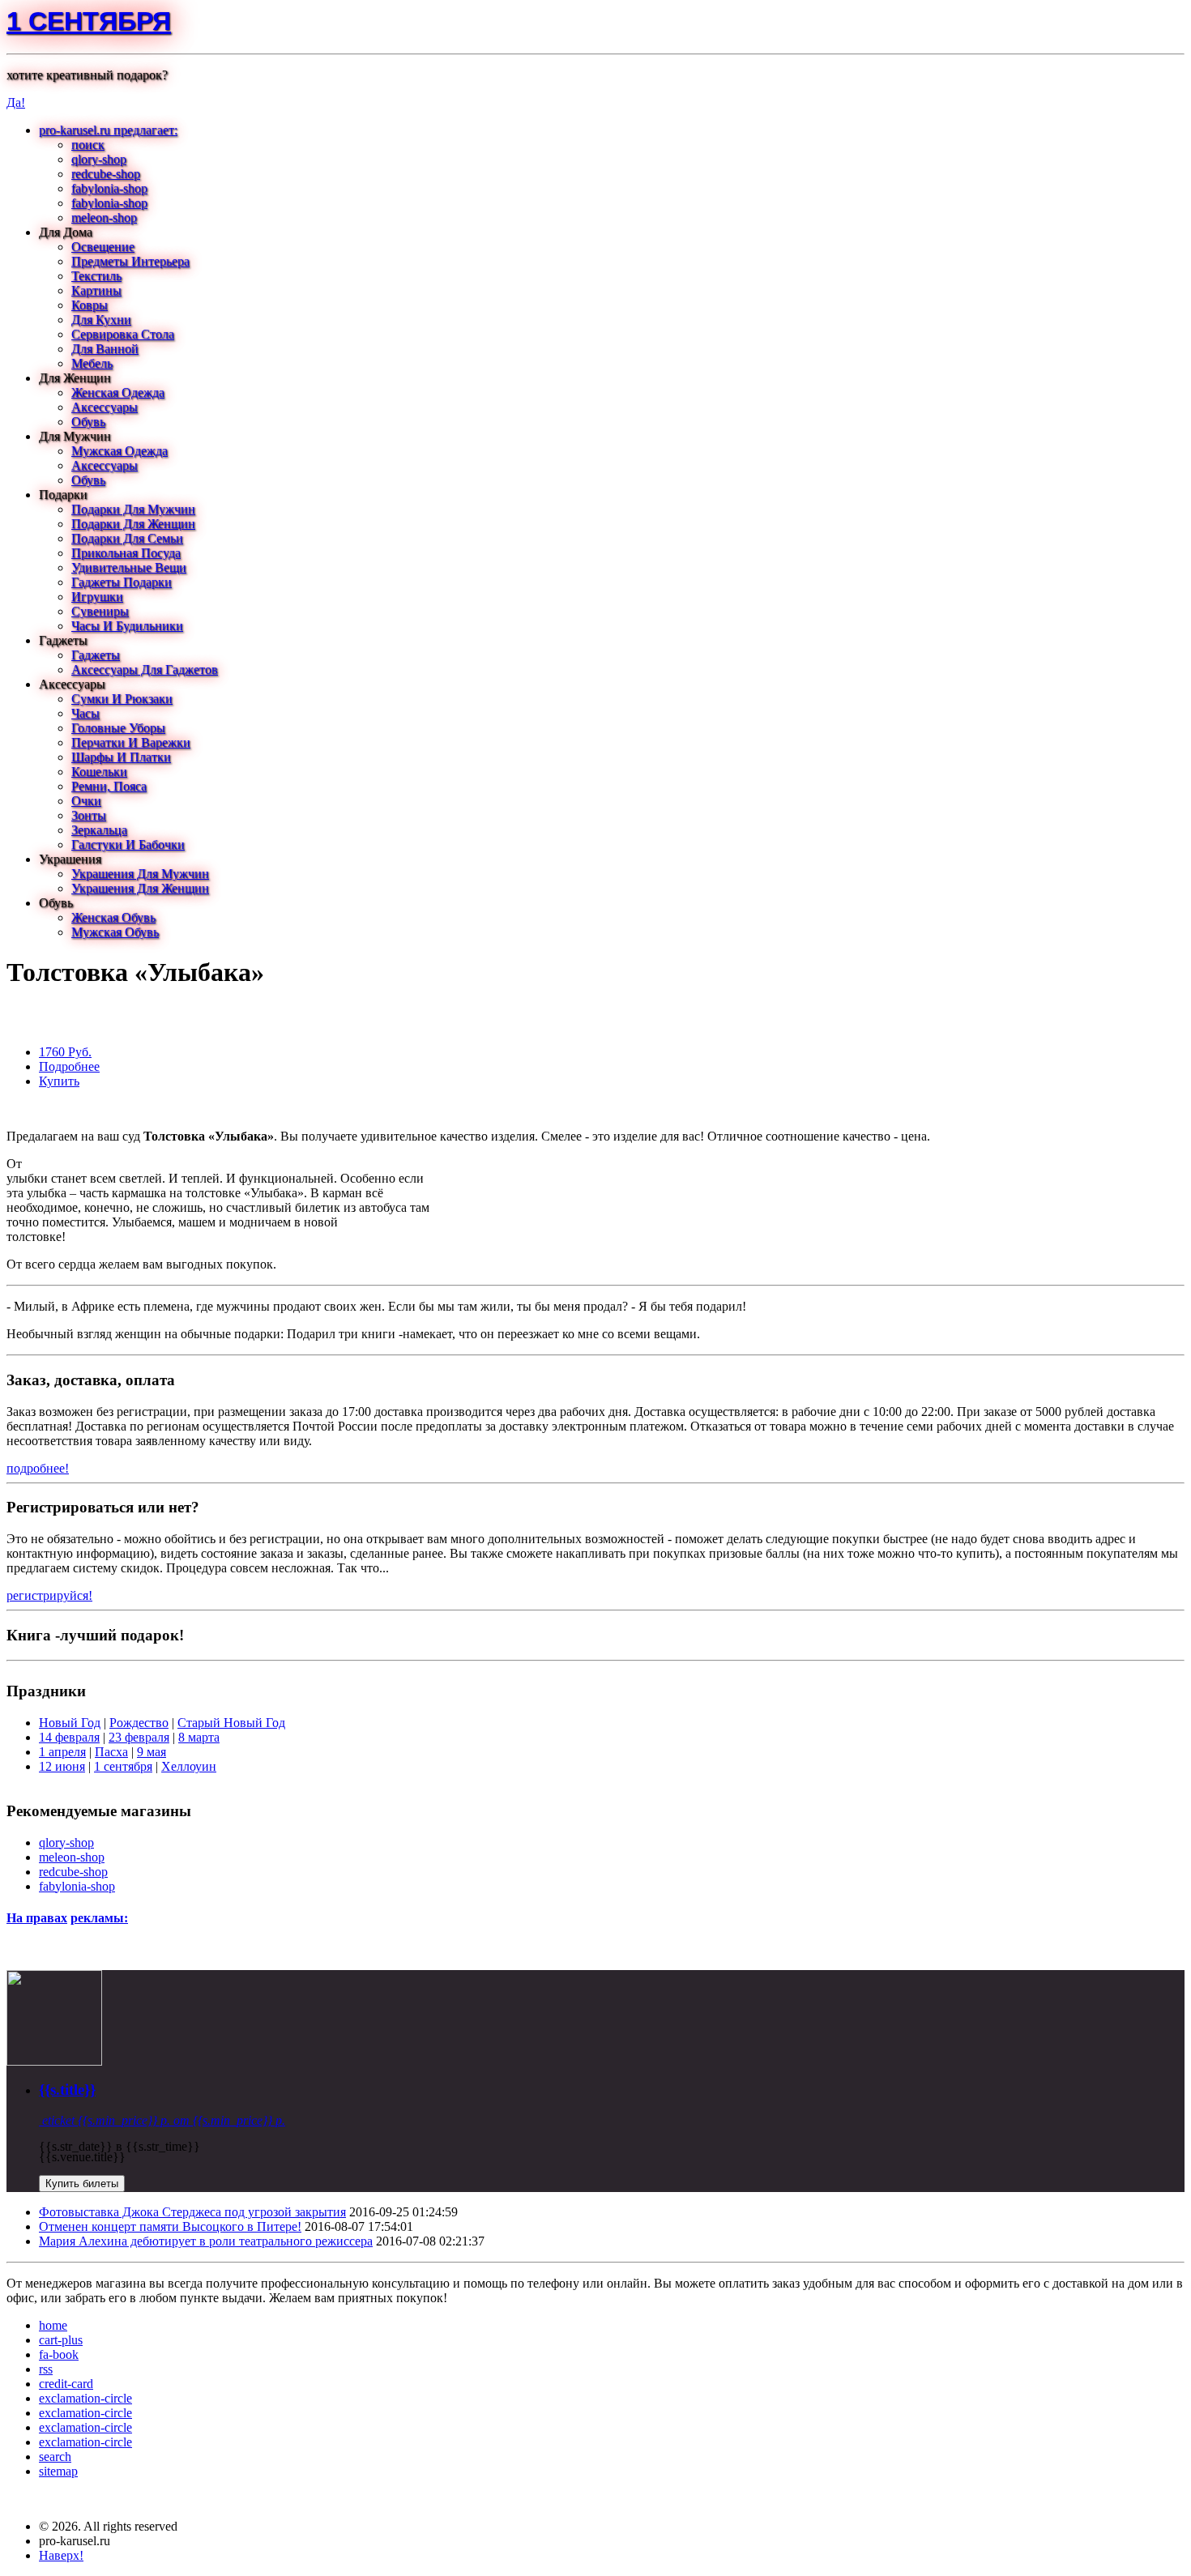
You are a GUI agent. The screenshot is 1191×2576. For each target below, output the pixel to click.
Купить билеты (82, 2184)
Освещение (103, 247)
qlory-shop (99, 159)
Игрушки (97, 597)
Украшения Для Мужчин (140, 874)
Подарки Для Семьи (127, 538)
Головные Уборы (118, 728)
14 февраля (69, 1737)
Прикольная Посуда (126, 553)
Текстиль (96, 276)
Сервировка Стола (123, 334)
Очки (86, 801)
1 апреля (62, 1752)
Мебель (92, 363)
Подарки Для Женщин (133, 524)
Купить (59, 1081)
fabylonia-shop (109, 188)
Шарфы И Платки (121, 757)
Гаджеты (96, 655)
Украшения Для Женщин (140, 888)
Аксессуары (105, 407)
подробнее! (38, 1468)
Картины (96, 290)
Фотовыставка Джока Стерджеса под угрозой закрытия (192, 2212)
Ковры (90, 305)
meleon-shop (104, 218)
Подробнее (69, 1066)
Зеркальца (99, 830)
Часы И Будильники (127, 626)
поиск (88, 145)
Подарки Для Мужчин (133, 509)
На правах (37, 1918)
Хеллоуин (189, 1766)
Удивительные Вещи (129, 567)
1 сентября (89, 21)
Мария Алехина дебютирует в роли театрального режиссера (206, 2241)
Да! (16, 102)
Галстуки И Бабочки (128, 844)
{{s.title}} (67, 2090)
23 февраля (139, 1737)
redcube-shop (106, 174)
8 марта (199, 1737)
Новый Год (70, 1723)
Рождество (139, 1723)
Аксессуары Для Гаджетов (145, 670)
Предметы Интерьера (130, 261)
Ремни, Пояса (109, 786)
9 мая (152, 1752)
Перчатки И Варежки (131, 742)
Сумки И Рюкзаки (122, 699)
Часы (85, 713)
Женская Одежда (118, 392)
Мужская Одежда (120, 451)
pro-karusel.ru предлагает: (108, 130)
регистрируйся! (49, 1595)
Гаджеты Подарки (122, 582)
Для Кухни (101, 320)
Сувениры (100, 611)
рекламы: (99, 1918)
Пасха (111, 1752)
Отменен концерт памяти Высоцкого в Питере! (170, 2226)
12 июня (62, 1766)
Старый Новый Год (231, 1723)
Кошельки (99, 772)
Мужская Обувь (115, 932)
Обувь (88, 422)
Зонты (89, 815)
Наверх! (61, 2555)
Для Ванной (105, 349)
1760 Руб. (65, 1052)
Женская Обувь (113, 917)
